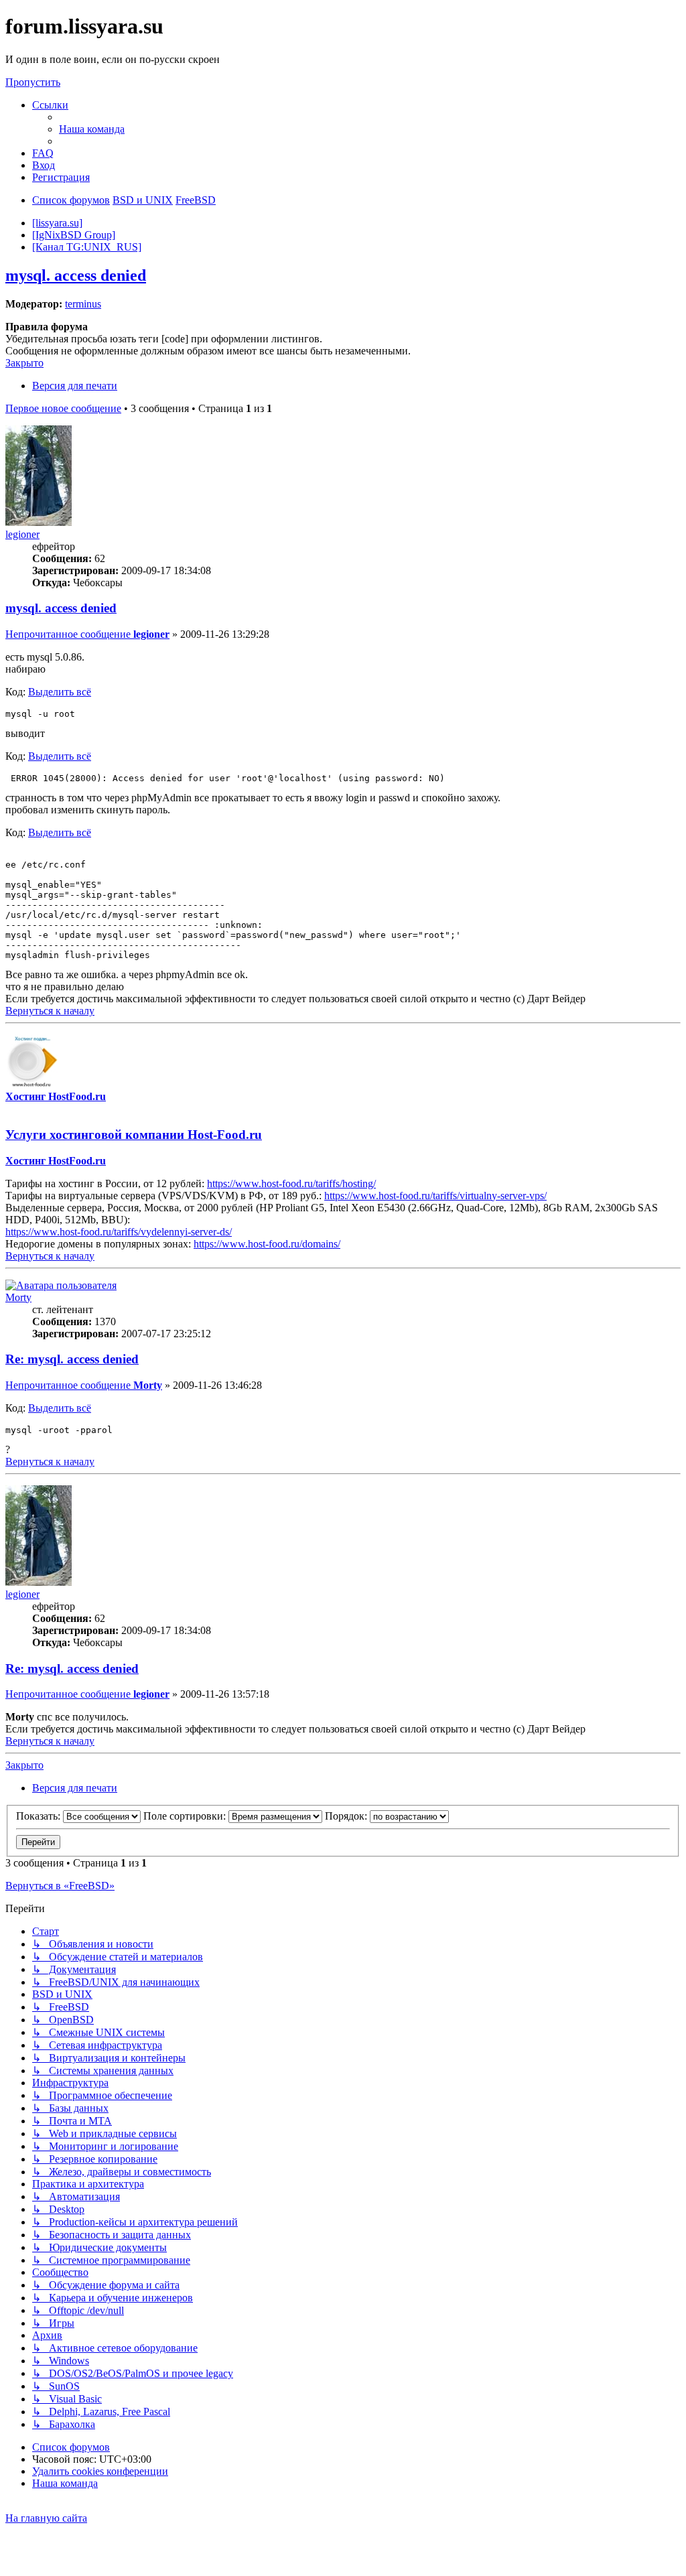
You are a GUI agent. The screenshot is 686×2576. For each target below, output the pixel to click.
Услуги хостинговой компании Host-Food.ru (134, 1135)
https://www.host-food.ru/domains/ (267, 1244)
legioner (22, 534)
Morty (18, 1297)
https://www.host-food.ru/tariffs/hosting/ (291, 1183)
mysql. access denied (76, 275)
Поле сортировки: (186, 1816)
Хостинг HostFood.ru (56, 1096)
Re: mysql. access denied (72, 1359)
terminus (83, 304)
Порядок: (347, 1816)
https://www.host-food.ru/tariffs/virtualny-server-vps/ (435, 1196)
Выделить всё (60, 692)
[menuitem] (92, 129)
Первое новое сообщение (63, 408)
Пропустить (33, 82)
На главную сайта (46, 2518)
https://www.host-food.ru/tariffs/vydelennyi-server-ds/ (119, 1232)
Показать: (40, 1816)
